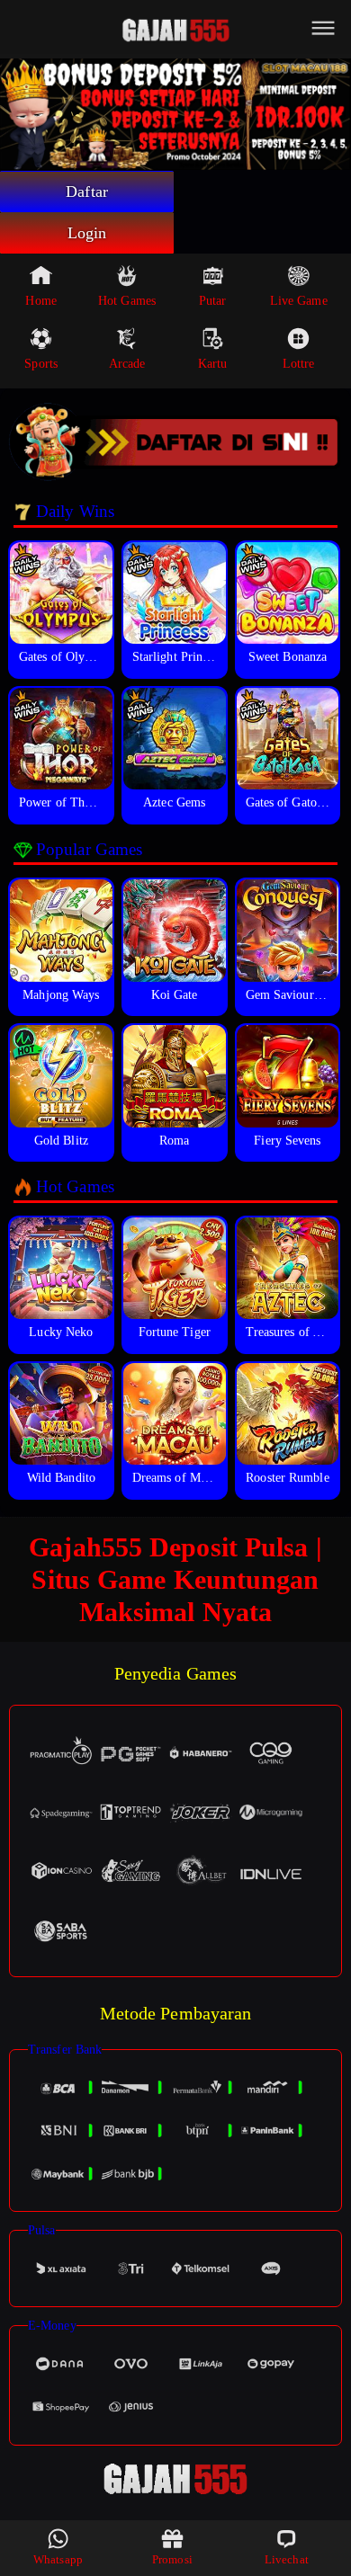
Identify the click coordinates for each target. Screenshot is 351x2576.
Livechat (287, 2559)
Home (40, 301)
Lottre (299, 364)
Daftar (87, 192)
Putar (213, 301)
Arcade (127, 364)
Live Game (299, 301)
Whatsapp (58, 2559)
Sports (41, 364)
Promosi (172, 2559)
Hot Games (127, 301)
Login (87, 233)
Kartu (213, 364)
